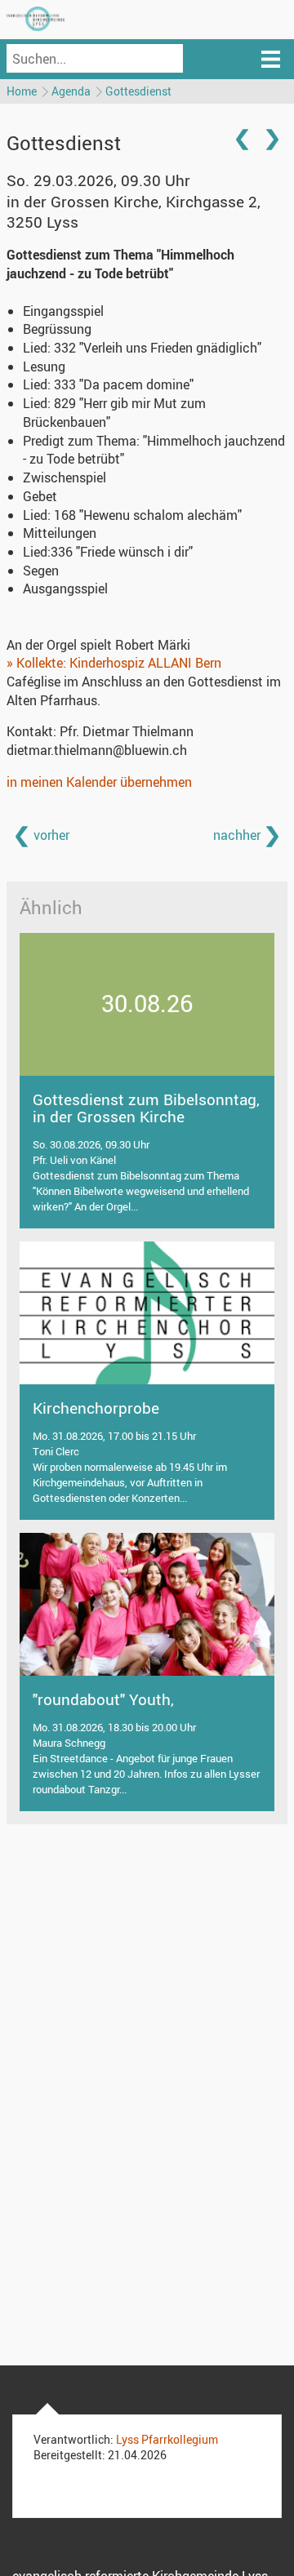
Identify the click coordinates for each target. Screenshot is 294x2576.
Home (22, 91)
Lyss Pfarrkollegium (167, 2439)
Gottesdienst (138, 91)
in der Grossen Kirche (134, 212)
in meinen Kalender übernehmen (99, 782)
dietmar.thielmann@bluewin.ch (97, 750)
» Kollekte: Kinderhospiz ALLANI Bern (114, 663)
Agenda (71, 91)
